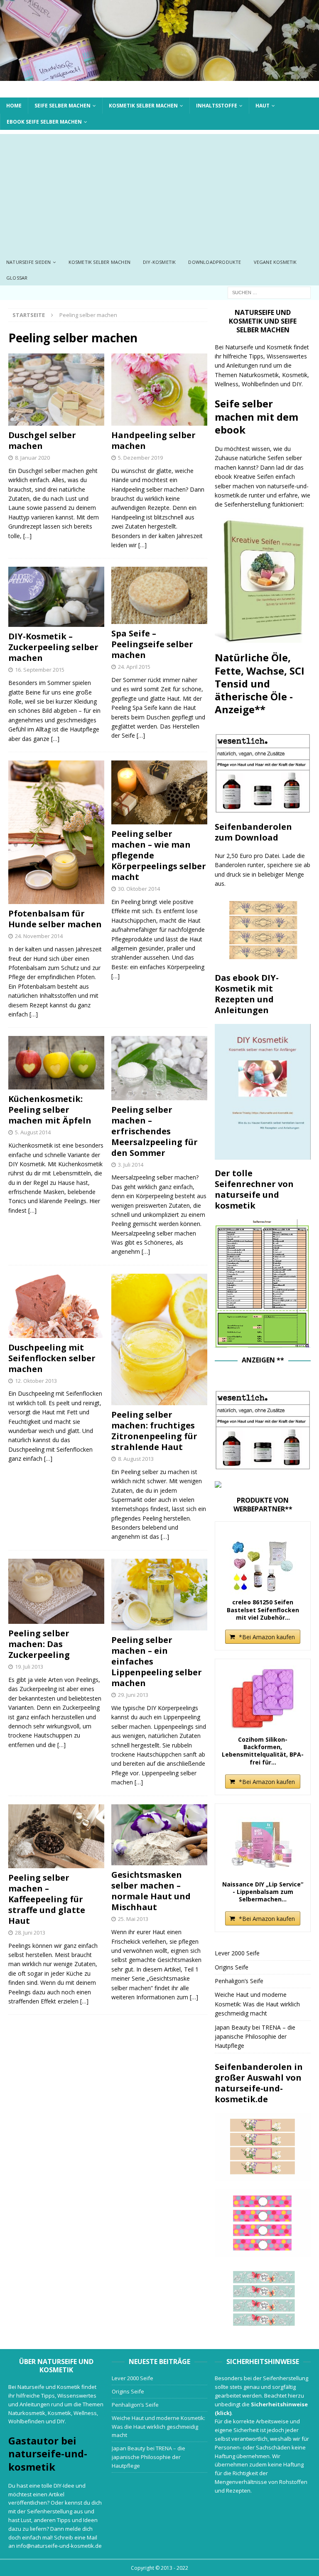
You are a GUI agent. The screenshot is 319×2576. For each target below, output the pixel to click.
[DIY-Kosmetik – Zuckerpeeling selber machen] (56, 597)
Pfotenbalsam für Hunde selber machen (55, 919)
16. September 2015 (40, 670)
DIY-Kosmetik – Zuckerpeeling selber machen (53, 647)
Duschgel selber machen (42, 440)
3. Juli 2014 (131, 1165)
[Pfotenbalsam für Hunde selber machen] (56, 832)
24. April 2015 (134, 667)
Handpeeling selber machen (153, 440)
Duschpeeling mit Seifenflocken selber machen (52, 1358)
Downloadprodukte (215, 262)
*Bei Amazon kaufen (267, 1637)
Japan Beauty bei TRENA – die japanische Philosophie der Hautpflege (255, 2037)
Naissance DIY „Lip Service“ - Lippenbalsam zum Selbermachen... (263, 1892)
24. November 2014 (39, 936)
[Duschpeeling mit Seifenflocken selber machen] (56, 1306)
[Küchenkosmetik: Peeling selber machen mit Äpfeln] (56, 1063)
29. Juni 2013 (133, 1695)
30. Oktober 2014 (139, 889)
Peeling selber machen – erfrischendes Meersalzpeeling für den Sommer (155, 1131)
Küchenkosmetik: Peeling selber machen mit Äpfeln (50, 1110)
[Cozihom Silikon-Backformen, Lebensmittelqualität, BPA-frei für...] (263, 1699)
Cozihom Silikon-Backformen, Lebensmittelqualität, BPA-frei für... (263, 1751)
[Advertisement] (159, 192)
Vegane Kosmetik (275, 262)
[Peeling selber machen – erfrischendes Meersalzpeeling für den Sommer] (159, 1068)
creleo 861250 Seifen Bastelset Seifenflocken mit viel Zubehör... (263, 1610)
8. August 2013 (136, 1459)
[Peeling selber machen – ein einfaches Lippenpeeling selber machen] (159, 1595)
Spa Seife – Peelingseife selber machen (152, 644)
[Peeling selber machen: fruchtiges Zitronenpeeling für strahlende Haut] (159, 1339)
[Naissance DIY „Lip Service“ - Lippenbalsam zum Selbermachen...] (263, 1843)
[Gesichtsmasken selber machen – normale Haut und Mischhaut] (159, 1835)
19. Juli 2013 (29, 1667)
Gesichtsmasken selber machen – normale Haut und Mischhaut (151, 1891)
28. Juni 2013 (30, 1933)
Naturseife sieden (28, 262)
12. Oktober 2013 (36, 1381)
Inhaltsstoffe (217, 106)
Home (14, 106)
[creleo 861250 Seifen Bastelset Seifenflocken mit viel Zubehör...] (263, 1561)
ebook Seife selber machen (44, 122)
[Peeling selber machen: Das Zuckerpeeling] (56, 1591)
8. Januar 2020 (32, 458)
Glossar (17, 278)
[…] (27, 536)
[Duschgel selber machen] (56, 390)
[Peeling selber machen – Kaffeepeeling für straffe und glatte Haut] (56, 1836)
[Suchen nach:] (269, 292)
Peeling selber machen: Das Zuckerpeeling (39, 1644)
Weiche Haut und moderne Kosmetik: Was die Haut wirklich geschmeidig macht (257, 2004)
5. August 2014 (33, 1132)
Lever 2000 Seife (237, 1953)
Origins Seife (232, 1967)
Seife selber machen (63, 106)
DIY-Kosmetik (159, 262)
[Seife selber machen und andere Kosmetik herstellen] (159, 76)
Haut (263, 106)
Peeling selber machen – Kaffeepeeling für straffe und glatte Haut (47, 1899)
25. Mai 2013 (133, 1919)
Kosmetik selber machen (143, 106)
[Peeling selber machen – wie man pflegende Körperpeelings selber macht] (159, 792)
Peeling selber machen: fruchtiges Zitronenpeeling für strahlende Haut (154, 1431)
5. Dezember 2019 (140, 458)
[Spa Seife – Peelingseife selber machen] (159, 595)
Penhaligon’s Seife (239, 1981)
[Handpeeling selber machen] (159, 390)
